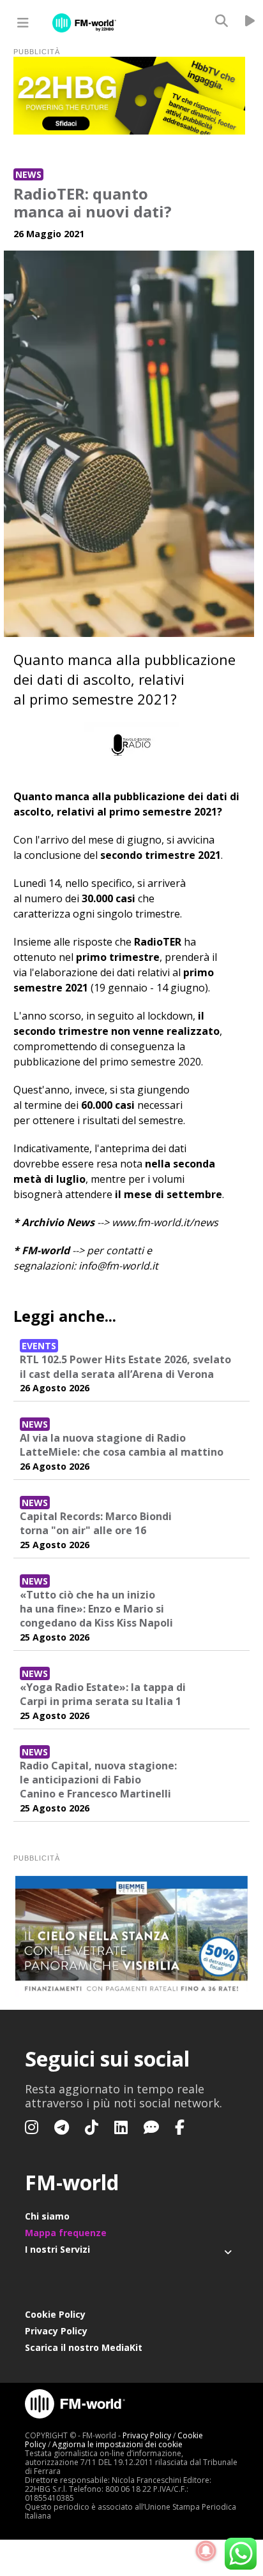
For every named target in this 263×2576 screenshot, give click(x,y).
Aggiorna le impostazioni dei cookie (117, 2444)
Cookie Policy (55, 2314)
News (28, 174)
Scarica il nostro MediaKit (84, 2347)
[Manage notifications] (206, 2551)
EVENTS (39, 1346)
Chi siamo (47, 2216)
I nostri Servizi (57, 2249)
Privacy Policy (56, 2331)
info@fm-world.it (118, 1266)
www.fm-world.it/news (165, 1222)
